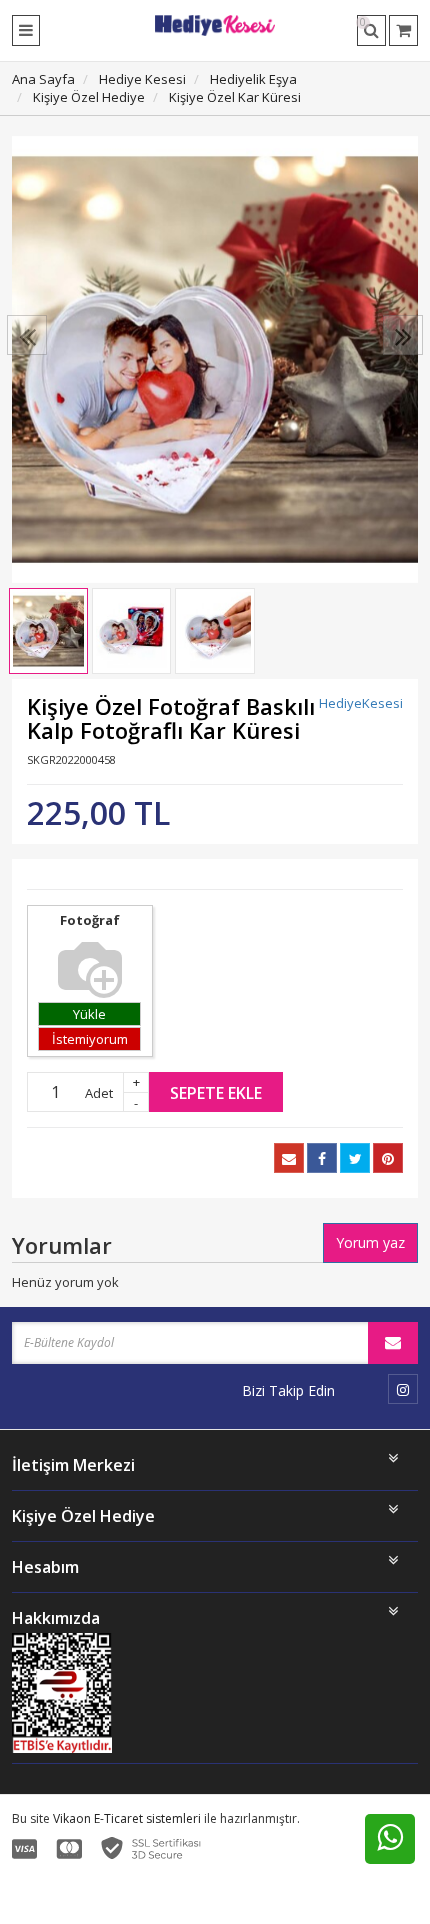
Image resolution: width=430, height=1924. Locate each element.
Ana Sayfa (43, 79)
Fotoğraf (90, 920)
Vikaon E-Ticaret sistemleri (127, 1818)
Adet (99, 1093)
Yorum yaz (370, 1242)
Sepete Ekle (216, 1093)
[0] (403, 30)
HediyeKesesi (361, 703)
